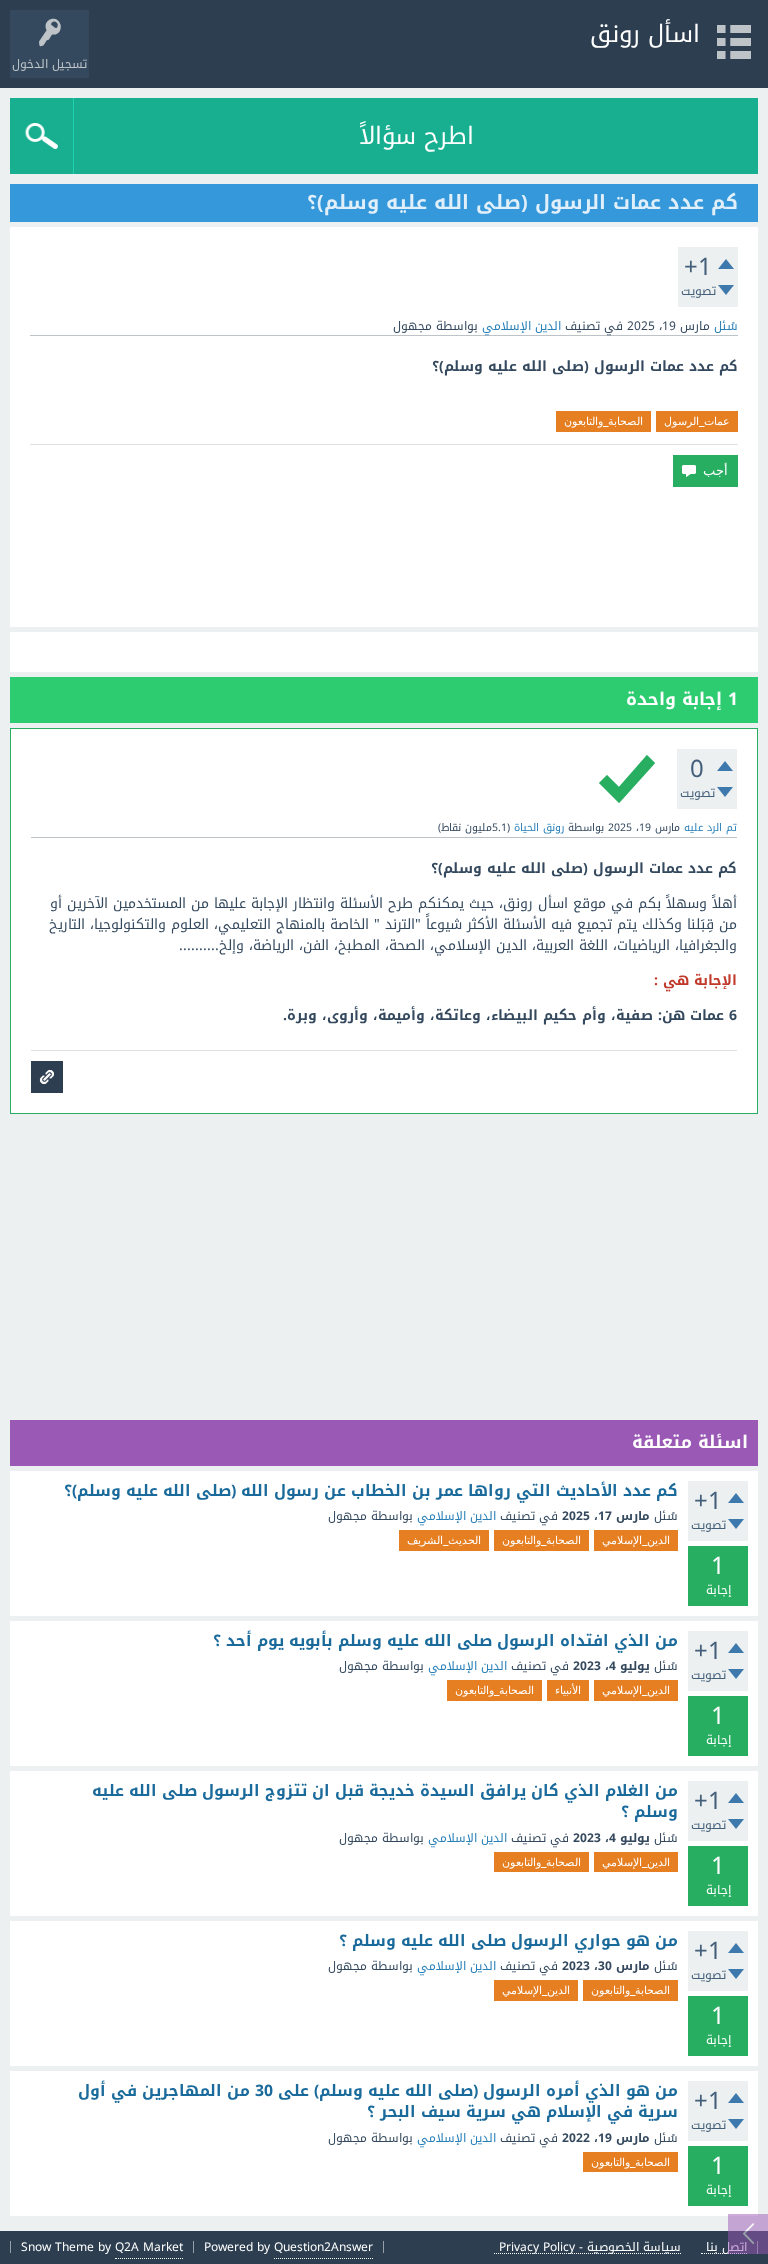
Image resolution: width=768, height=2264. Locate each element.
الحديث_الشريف (444, 1540)
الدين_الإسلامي (636, 1540)
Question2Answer (323, 2247)
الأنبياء (568, 1690)
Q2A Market (149, 2247)
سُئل (726, 326)
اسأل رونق (645, 34)
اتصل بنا (726, 2247)
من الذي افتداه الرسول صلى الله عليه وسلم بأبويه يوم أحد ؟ (445, 1641)
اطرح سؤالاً (416, 136)
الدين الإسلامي (521, 326)
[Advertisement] (384, 557)
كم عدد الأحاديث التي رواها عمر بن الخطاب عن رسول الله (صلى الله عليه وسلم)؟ (371, 1491)
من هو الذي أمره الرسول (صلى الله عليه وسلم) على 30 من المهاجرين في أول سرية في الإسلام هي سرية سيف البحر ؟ (378, 2101)
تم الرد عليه (710, 827)
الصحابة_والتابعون (603, 421)
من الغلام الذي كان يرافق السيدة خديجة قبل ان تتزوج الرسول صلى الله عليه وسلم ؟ (385, 1801)
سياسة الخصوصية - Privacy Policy (590, 2247)
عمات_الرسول (697, 421)
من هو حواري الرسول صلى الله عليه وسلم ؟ (508, 1941)
